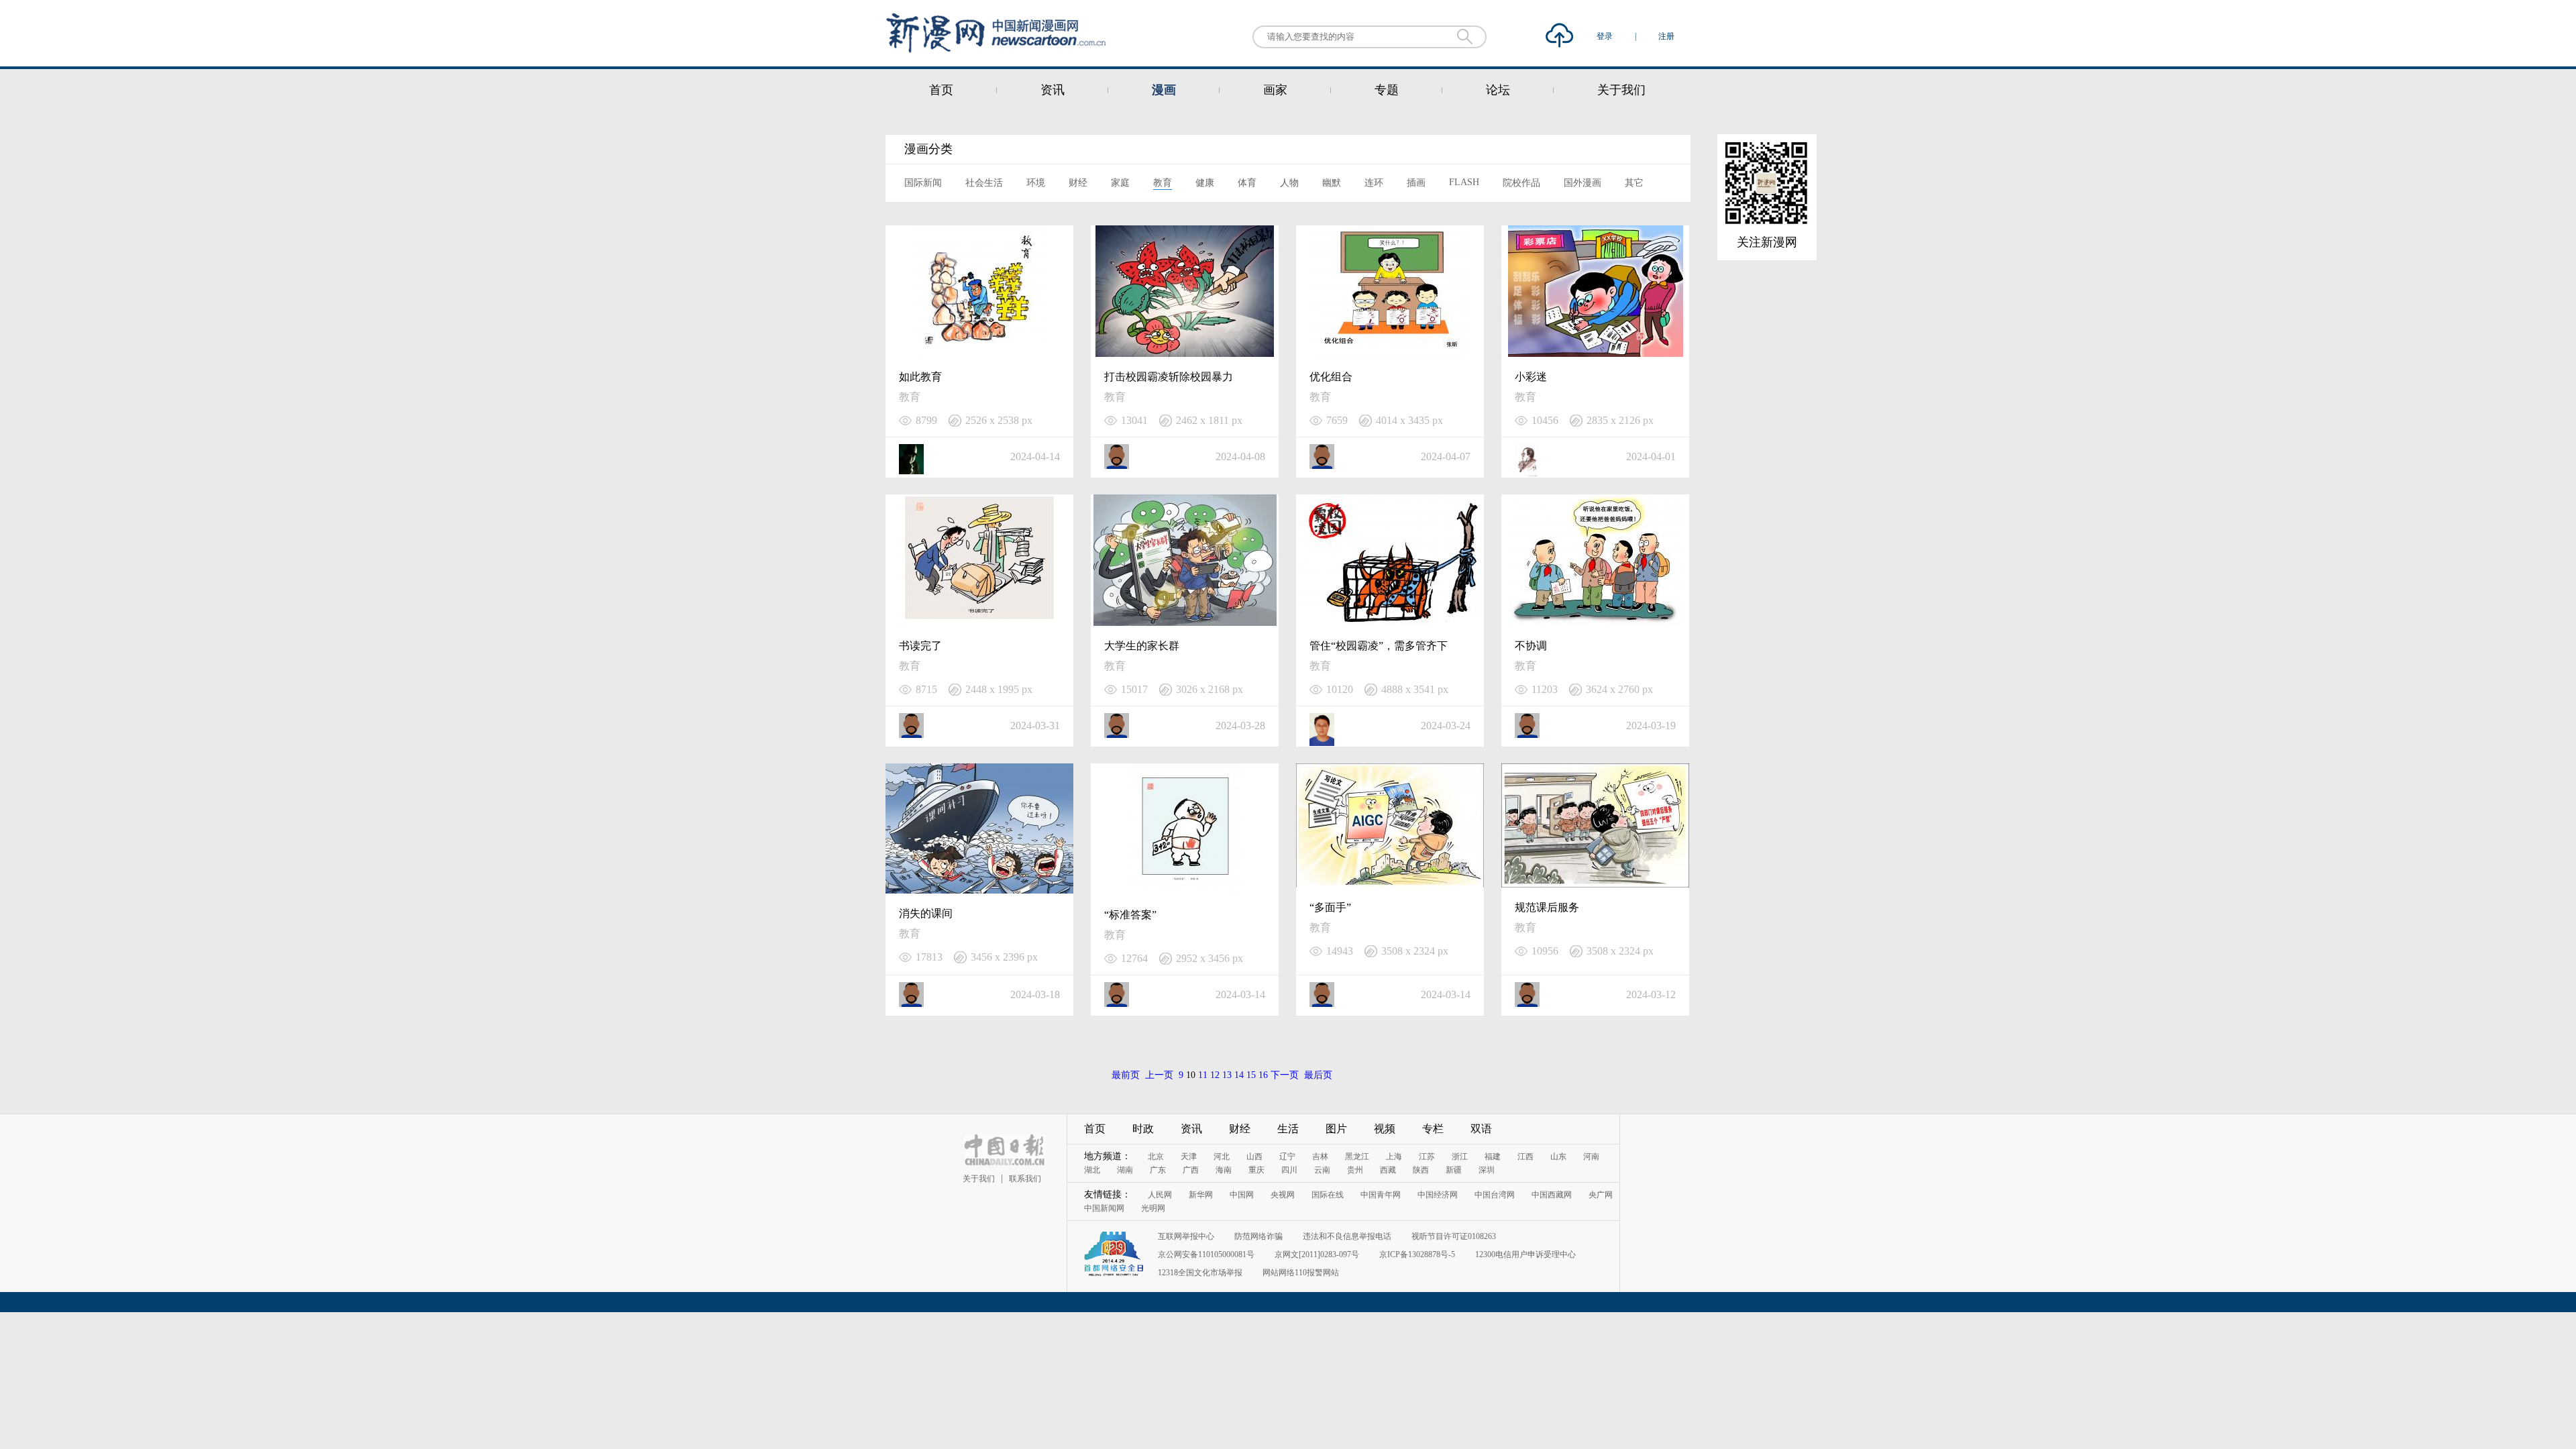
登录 (1606, 36)
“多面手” (1330, 907)
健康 (1205, 183)
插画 (1416, 183)
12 (1215, 1075)
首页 (941, 90)
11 (1203, 1075)
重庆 (1256, 1170)
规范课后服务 (1547, 907)
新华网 (1201, 1195)
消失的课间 (926, 913)
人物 (1289, 183)
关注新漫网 (1767, 242)
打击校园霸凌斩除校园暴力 (1169, 377)
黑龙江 (1357, 1157)
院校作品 (1521, 183)
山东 (1558, 1157)
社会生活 (984, 183)
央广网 (1601, 1195)
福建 (1493, 1157)
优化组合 (1331, 377)
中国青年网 (1381, 1195)
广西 (1191, 1170)
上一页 (1159, 1075)
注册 (1666, 36)
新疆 (1454, 1170)
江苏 (1427, 1157)
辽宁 (1287, 1157)
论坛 (1498, 90)
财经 (1078, 183)
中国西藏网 (1552, 1195)
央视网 (1283, 1195)
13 (1227, 1075)
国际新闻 (923, 183)
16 (1263, 1075)
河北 (1222, 1157)
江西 (1525, 1157)
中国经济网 (1438, 1195)
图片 (1336, 1129)
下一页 (1285, 1075)
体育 (1247, 183)
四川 (1289, 1170)
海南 (1224, 1170)
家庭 (1120, 183)
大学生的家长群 (1142, 646)
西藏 (1388, 1170)
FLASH (1464, 182)
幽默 (1332, 183)
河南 (1591, 1157)
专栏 (1433, 1129)
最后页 (1318, 1075)
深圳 (1487, 1170)
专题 (1387, 90)
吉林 (1320, 1157)
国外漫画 (1582, 183)
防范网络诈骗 (1258, 1236)
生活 (1288, 1129)
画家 (1275, 90)
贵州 (1355, 1170)
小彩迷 (1531, 377)
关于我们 (1621, 90)
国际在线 (1328, 1195)
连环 (1374, 183)
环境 (1036, 183)
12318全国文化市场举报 (1200, 1273)
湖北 (1092, 1170)
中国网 (1242, 1195)
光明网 (1153, 1208)
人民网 (1160, 1195)
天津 (1189, 1157)
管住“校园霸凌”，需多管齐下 (1379, 646)
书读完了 (920, 646)
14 (1239, 1075)
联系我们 (1025, 1179)
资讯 (1053, 90)
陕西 (1421, 1170)
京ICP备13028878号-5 (1417, 1254)
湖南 (1125, 1170)
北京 (1156, 1157)
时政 (1143, 1129)
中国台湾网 (1495, 1195)
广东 (1158, 1170)
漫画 (1164, 90)
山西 (1254, 1157)
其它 (1634, 183)
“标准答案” (1130, 915)
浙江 (1460, 1157)
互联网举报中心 (1186, 1236)
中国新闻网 (1104, 1208)
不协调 (1531, 646)
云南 (1322, 1170)
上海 (1394, 1157)
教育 (1163, 183)
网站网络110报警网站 (1301, 1273)
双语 (1481, 1129)
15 (1251, 1075)
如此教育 (920, 377)
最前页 (1126, 1075)
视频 (1385, 1129)
